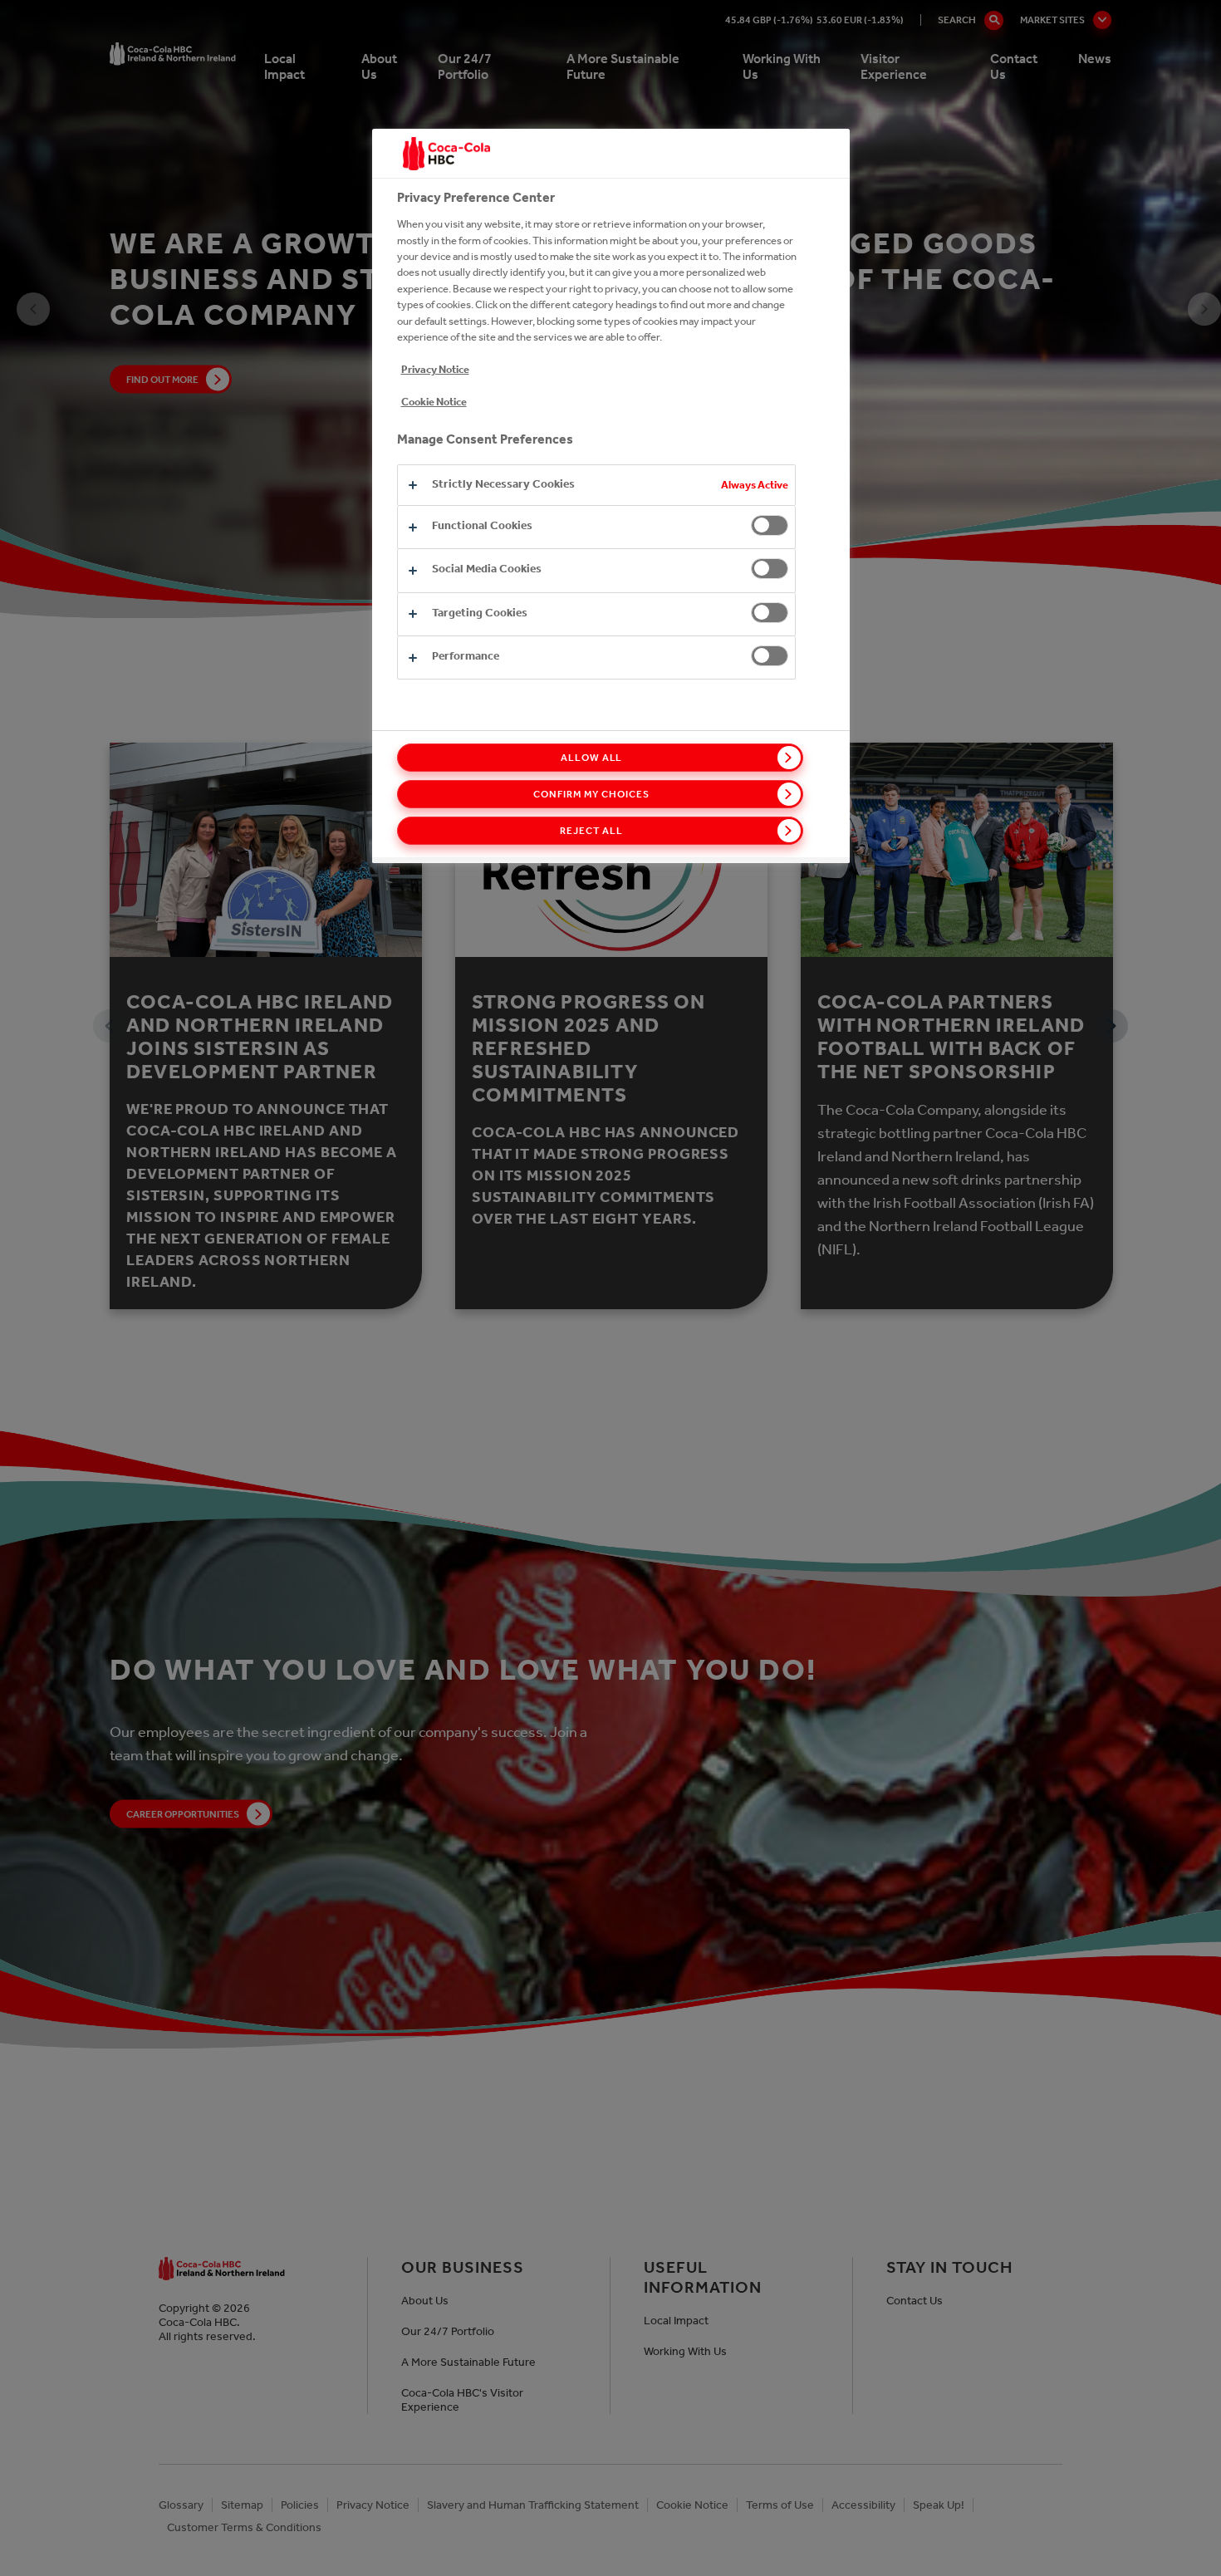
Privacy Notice (435, 369)
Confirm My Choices (591, 794)
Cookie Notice (434, 402)
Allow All (592, 758)
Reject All (591, 831)
